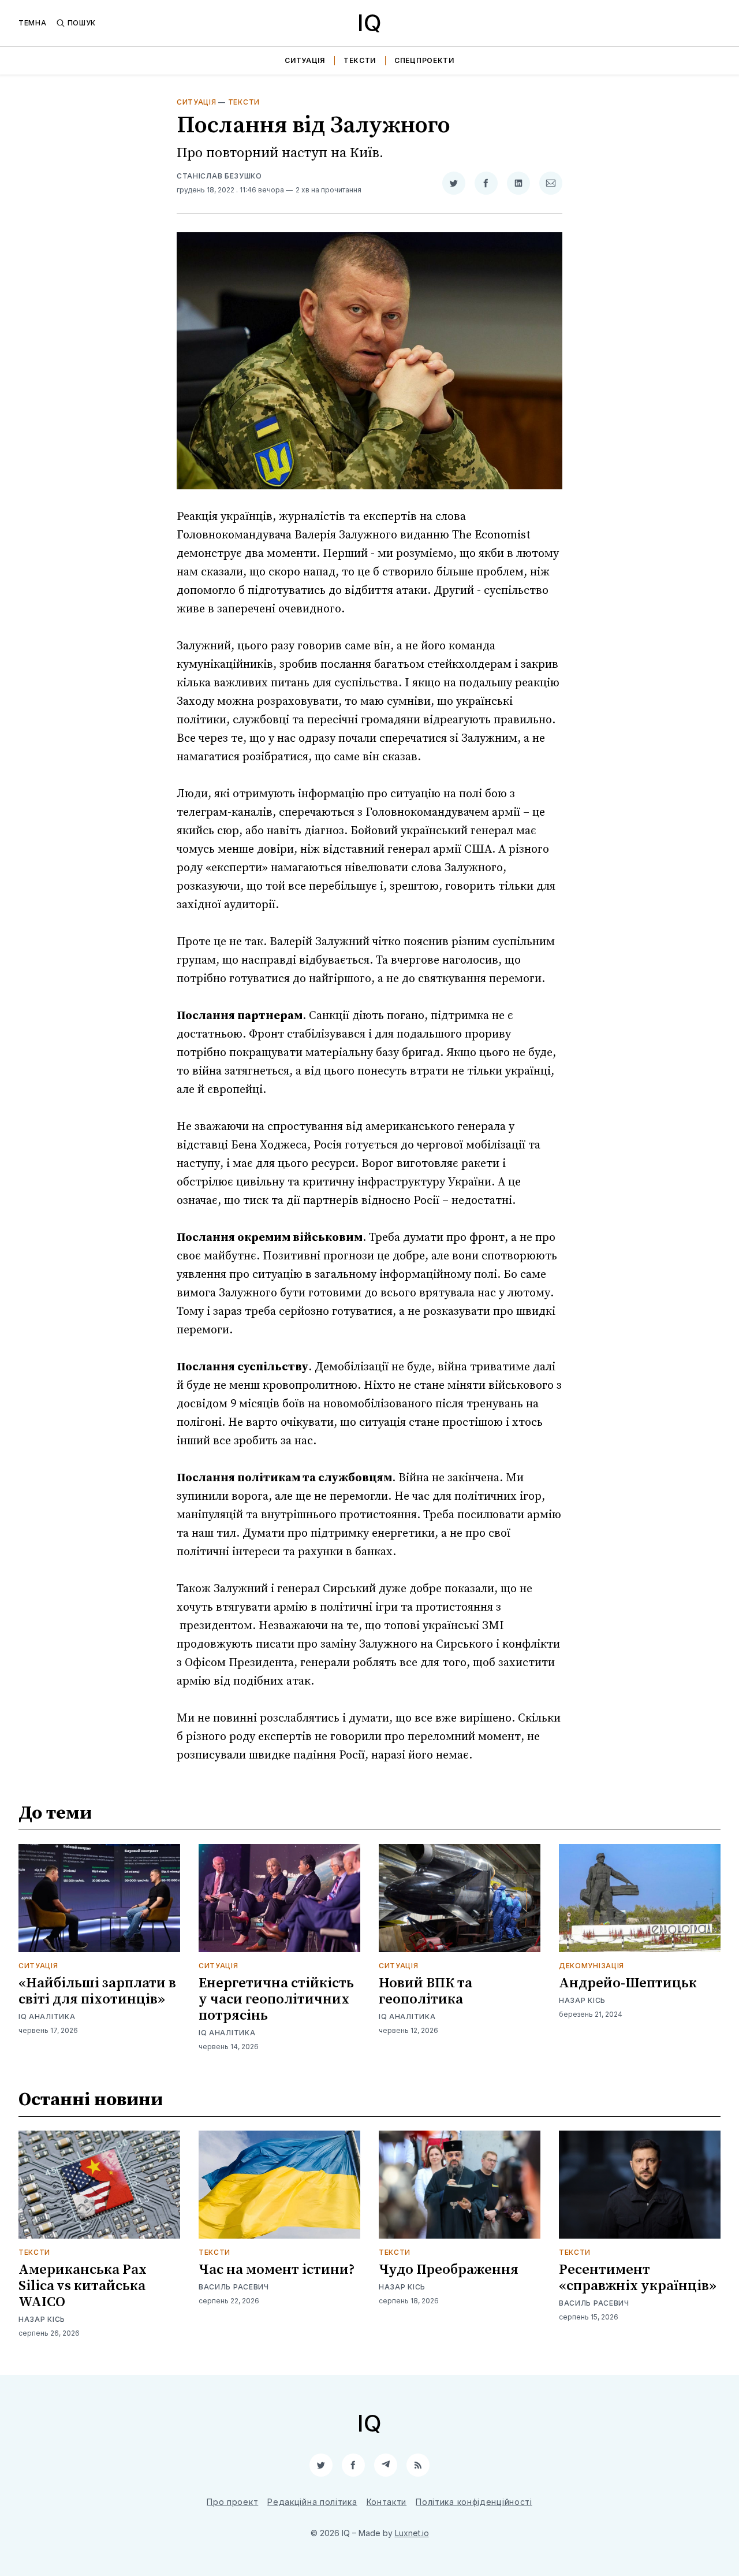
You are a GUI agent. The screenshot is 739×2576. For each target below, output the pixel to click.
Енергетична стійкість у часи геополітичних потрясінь (276, 1999)
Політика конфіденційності (474, 2502)
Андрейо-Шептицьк (628, 1983)
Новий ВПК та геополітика (426, 1991)
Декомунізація (591, 1966)
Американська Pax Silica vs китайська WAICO (83, 2286)
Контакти (387, 2502)
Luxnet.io (412, 2533)
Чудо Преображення (449, 2270)
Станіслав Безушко (219, 176)
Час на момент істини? (277, 2270)
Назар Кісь (582, 2000)
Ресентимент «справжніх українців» (638, 2278)
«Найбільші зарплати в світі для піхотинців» (97, 1991)
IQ (369, 23)
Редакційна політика (312, 2502)
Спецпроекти (424, 60)
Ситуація (305, 60)
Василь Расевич (234, 2287)
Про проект (232, 2502)
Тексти (360, 60)
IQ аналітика (47, 2016)
